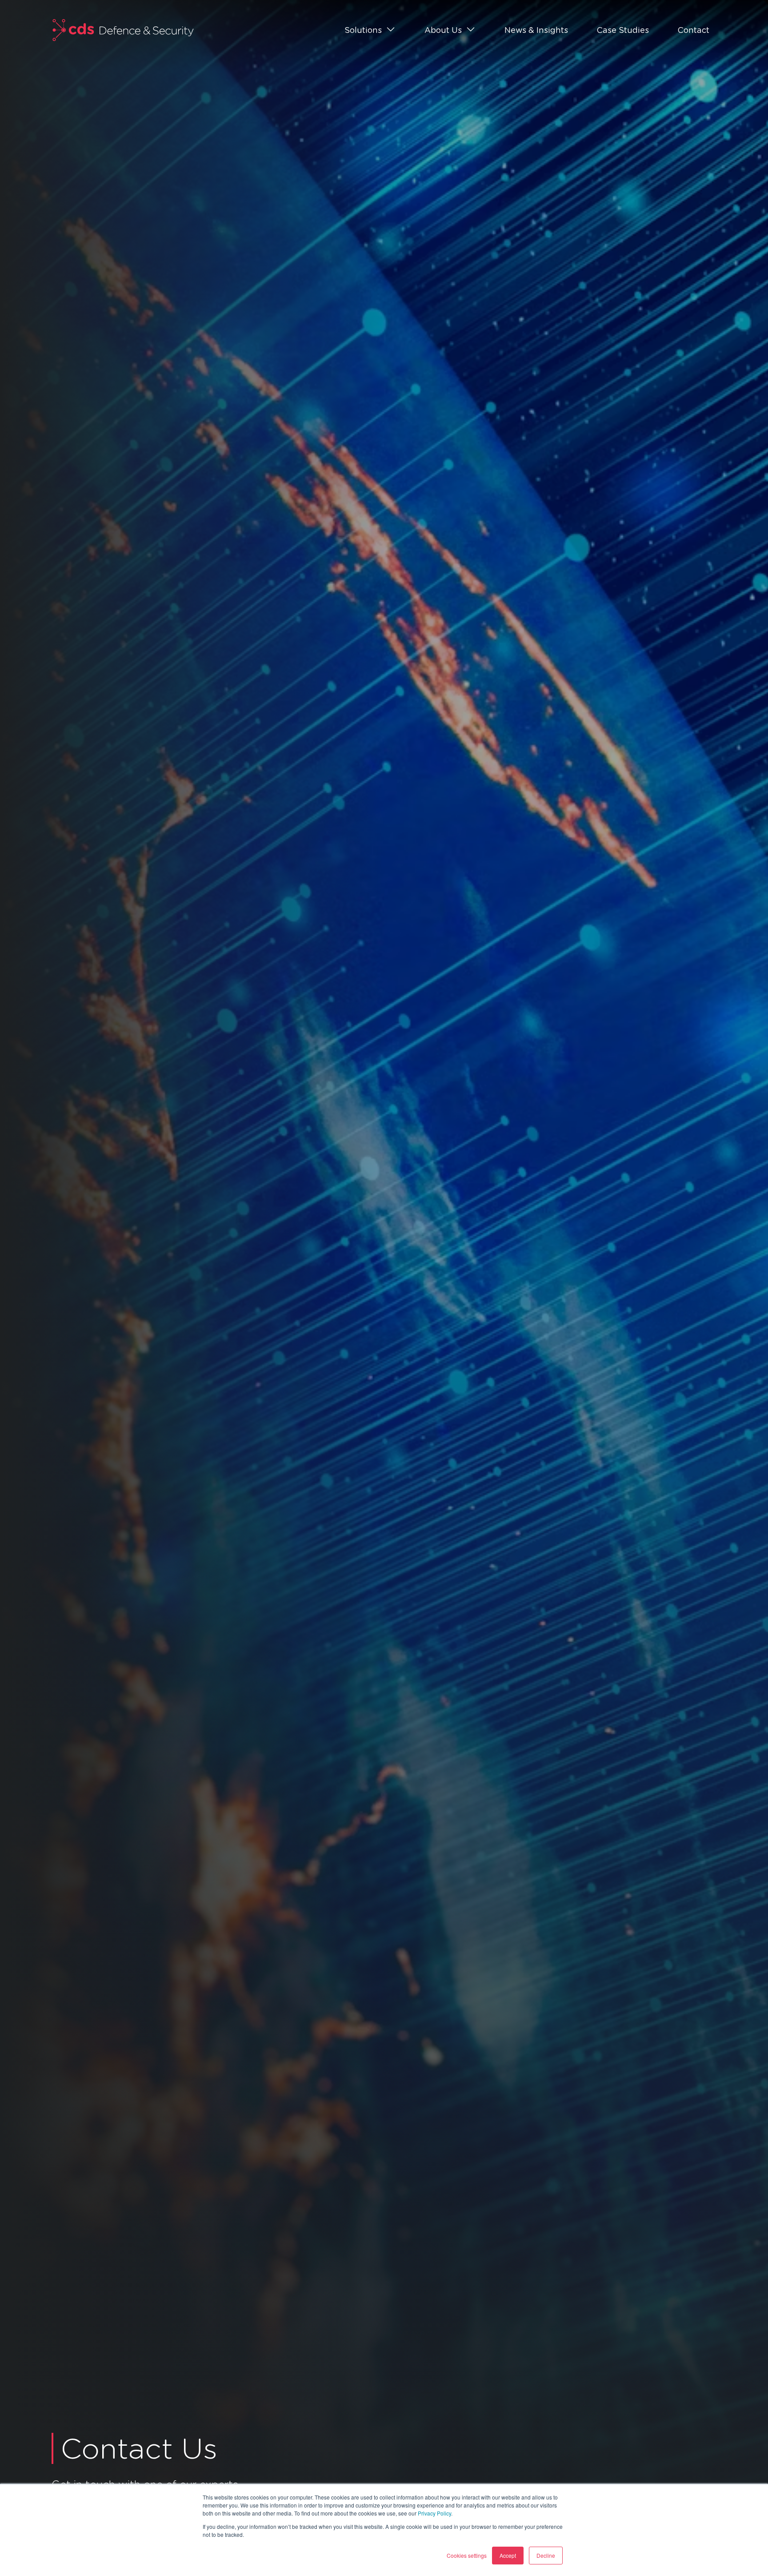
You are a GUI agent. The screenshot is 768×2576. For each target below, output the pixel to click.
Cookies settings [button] (467, 2555)
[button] (370, 30)
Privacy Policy (434, 2513)
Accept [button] (508, 2555)
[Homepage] (123, 30)
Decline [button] (546, 2555)
